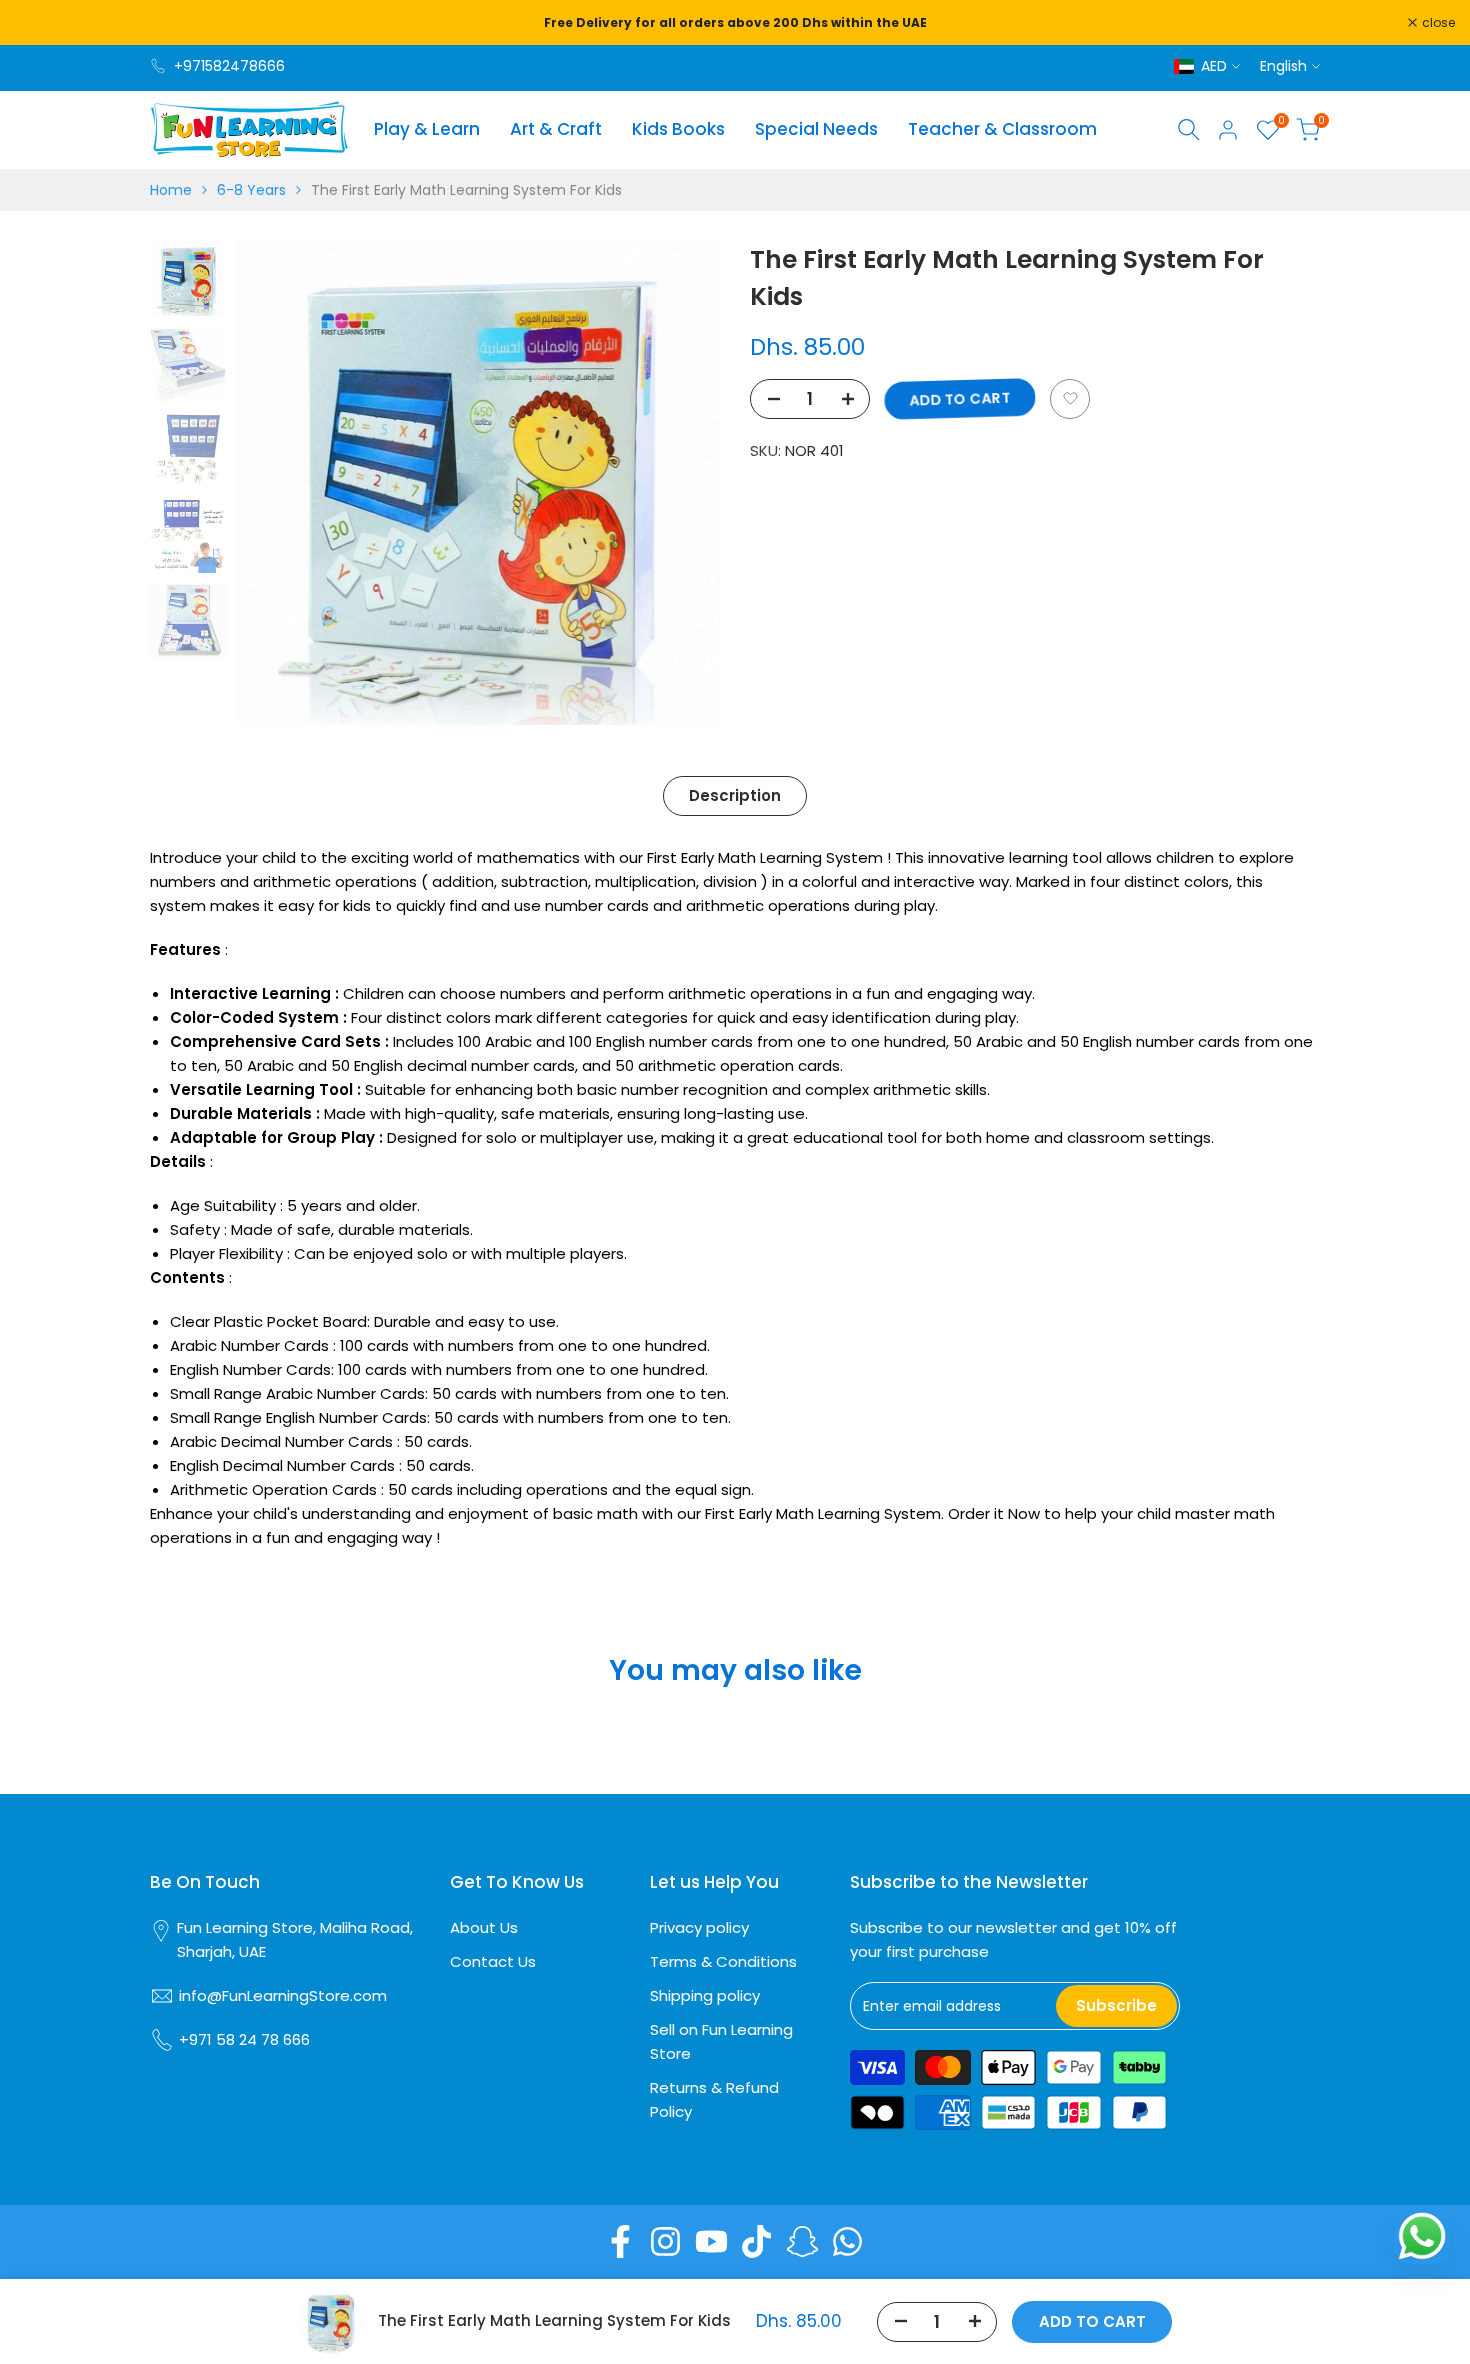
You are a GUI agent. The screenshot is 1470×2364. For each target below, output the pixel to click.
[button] (1070, 399)
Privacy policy (699, 1927)
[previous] (276, 483)
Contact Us (493, 1961)
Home (171, 190)
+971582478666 (229, 66)
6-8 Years (251, 190)
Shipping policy (705, 1995)
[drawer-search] (1189, 129)
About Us (484, 1927)
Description (735, 795)
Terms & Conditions (723, 1961)
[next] (680, 483)
